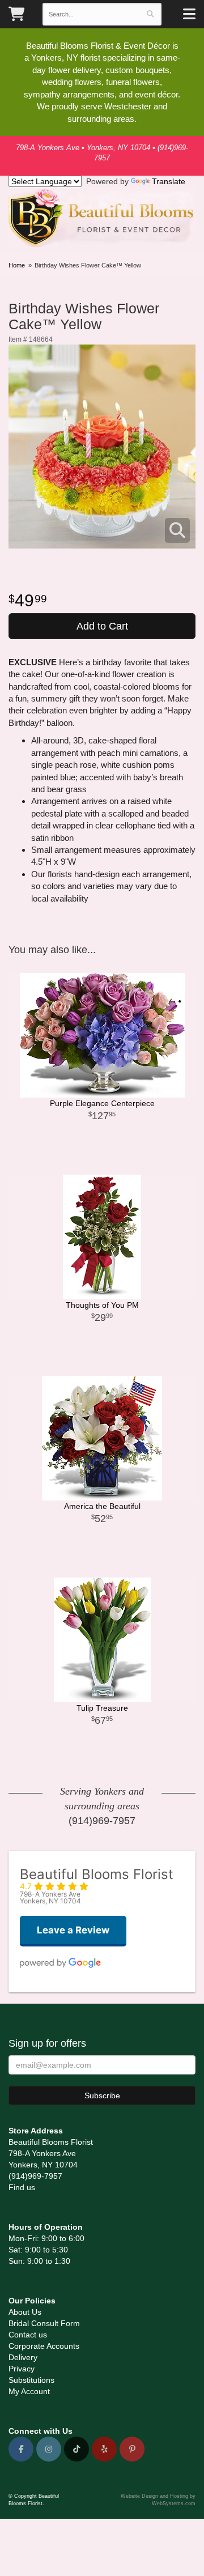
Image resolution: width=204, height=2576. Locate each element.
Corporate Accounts (44, 2346)
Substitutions (31, 2380)
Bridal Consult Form (44, 2323)
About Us (25, 2312)
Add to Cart (102, 626)
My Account (29, 2391)
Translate (169, 181)
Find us (22, 2187)
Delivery (23, 2357)
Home (17, 265)
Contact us (28, 2335)
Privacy (22, 2369)
